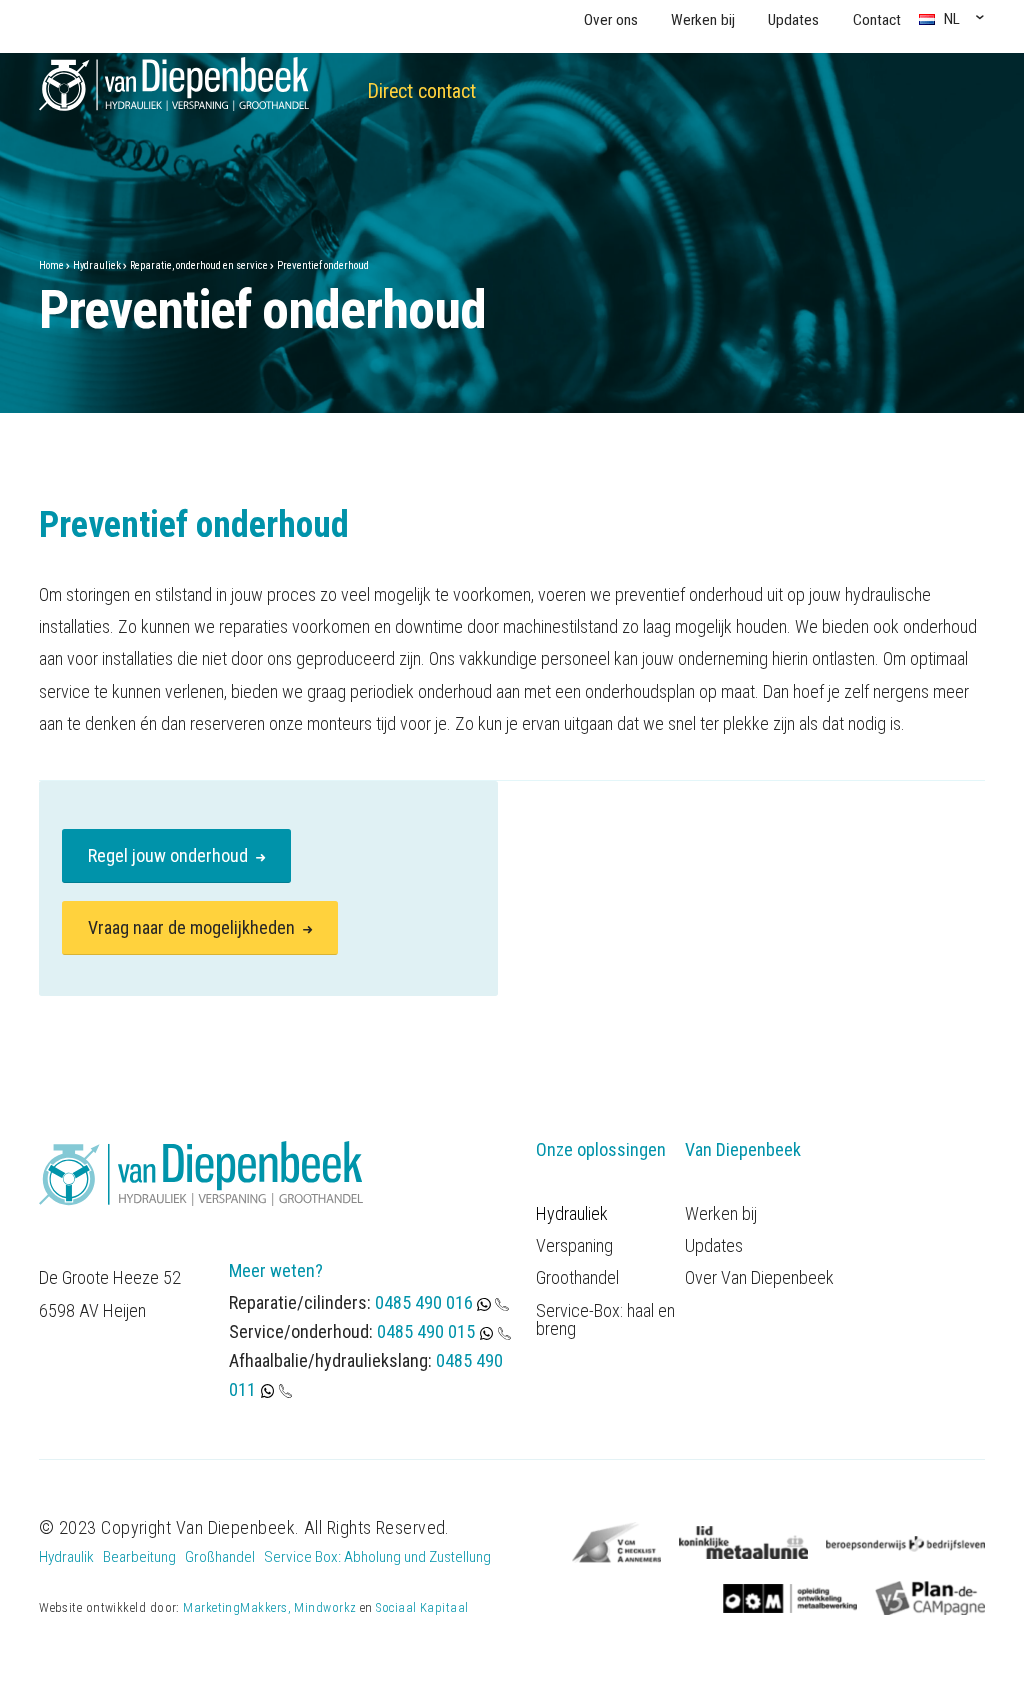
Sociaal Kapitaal (422, 1607)
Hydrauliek (97, 265)
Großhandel (220, 1557)
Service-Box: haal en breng (605, 1320)
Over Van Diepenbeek (759, 1278)
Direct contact (421, 91)
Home (51, 265)
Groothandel (577, 1278)
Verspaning (574, 1246)
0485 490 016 (426, 1302)
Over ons (611, 20)
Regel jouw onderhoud (170, 855)
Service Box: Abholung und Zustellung (377, 1557)
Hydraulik (66, 1557)
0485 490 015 (426, 1331)
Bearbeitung (139, 1557)
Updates (793, 20)
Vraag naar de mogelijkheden (193, 927)
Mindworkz (325, 1607)
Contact (877, 20)
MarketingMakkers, (237, 1607)
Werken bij (703, 20)
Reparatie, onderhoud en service (199, 265)
